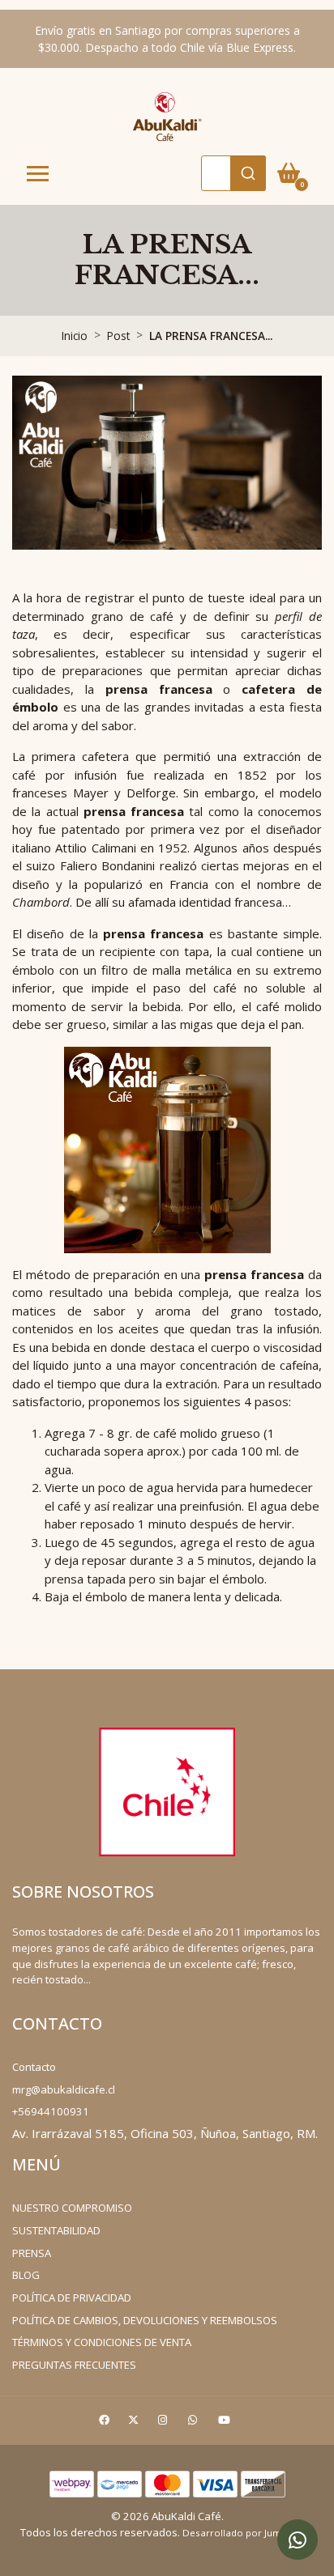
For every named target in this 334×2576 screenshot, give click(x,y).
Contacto (34, 2067)
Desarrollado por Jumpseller (247, 2533)
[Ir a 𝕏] (135, 2423)
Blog (26, 2275)
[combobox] (234, 173)
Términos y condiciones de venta (102, 2342)
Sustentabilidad (56, 2230)
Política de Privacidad (72, 2298)
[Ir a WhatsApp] (194, 2423)
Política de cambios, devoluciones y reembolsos (145, 2320)
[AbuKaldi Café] (167, 116)
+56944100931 (51, 2111)
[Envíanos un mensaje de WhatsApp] (298, 2540)
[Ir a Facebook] (106, 2423)
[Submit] (248, 173)
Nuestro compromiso (72, 2208)
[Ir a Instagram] (165, 2423)
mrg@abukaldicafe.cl (64, 2089)
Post (118, 336)
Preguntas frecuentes (74, 2365)
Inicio (75, 336)
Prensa (32, 2253)
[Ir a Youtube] (227, 2423)
